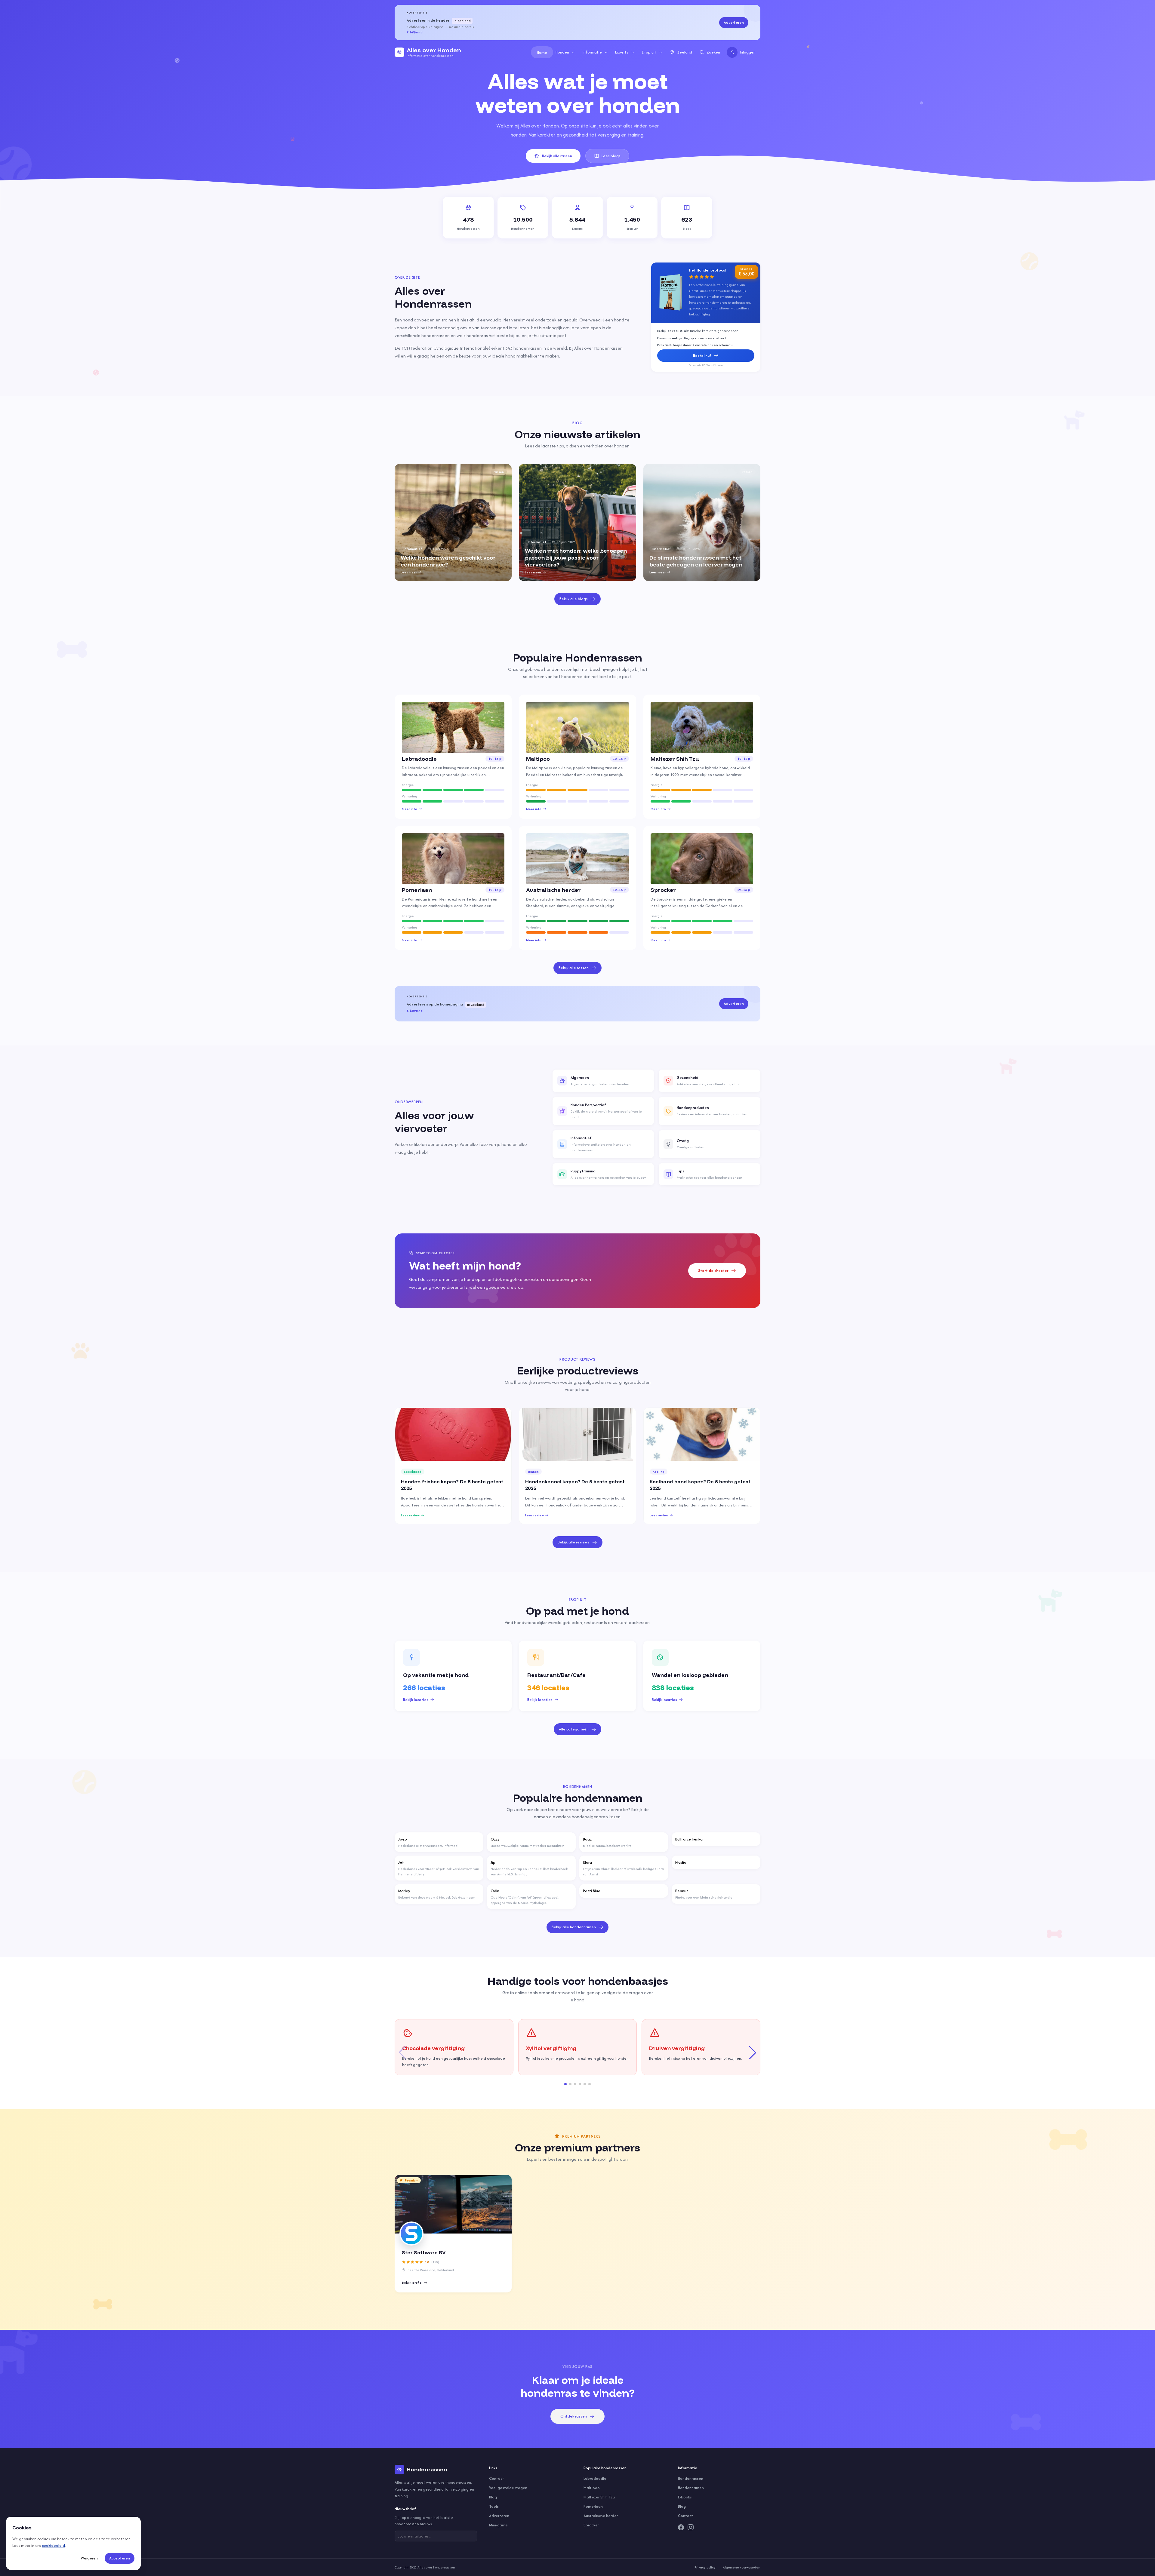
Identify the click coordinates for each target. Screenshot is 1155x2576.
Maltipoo (592, 2488)
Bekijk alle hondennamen (574, 1927)
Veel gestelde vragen (508, 2488)
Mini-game (498, 2525)
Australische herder (601, 2516)
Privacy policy (705, 2567)
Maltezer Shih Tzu (599, 2497)
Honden (562, 52)
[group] (453, 522)
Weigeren (89, 2558)
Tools (494, 2506)
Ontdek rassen (574, 2416)
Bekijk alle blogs (574, 599)
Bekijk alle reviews (574, 1542)
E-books (685, 2497)
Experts (622, 52)
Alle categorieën (574, 1729)
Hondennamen (691, 2488)
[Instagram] (691, 2527)
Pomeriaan (593, 2506)
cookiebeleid (53, 2545)
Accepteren (120, 2558)
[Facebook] (681, 2527)
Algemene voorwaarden (742, 2567)
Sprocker (591, 2525)
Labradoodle (595, 2478)
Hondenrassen (691, 2478)
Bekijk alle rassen (557, 156)
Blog (493, 2497)
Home (542, 52)
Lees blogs (611, 156)
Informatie (592, 52)
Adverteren (734, 22)
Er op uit (649, 52)
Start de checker (713, 1271)
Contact (497, 2478)
